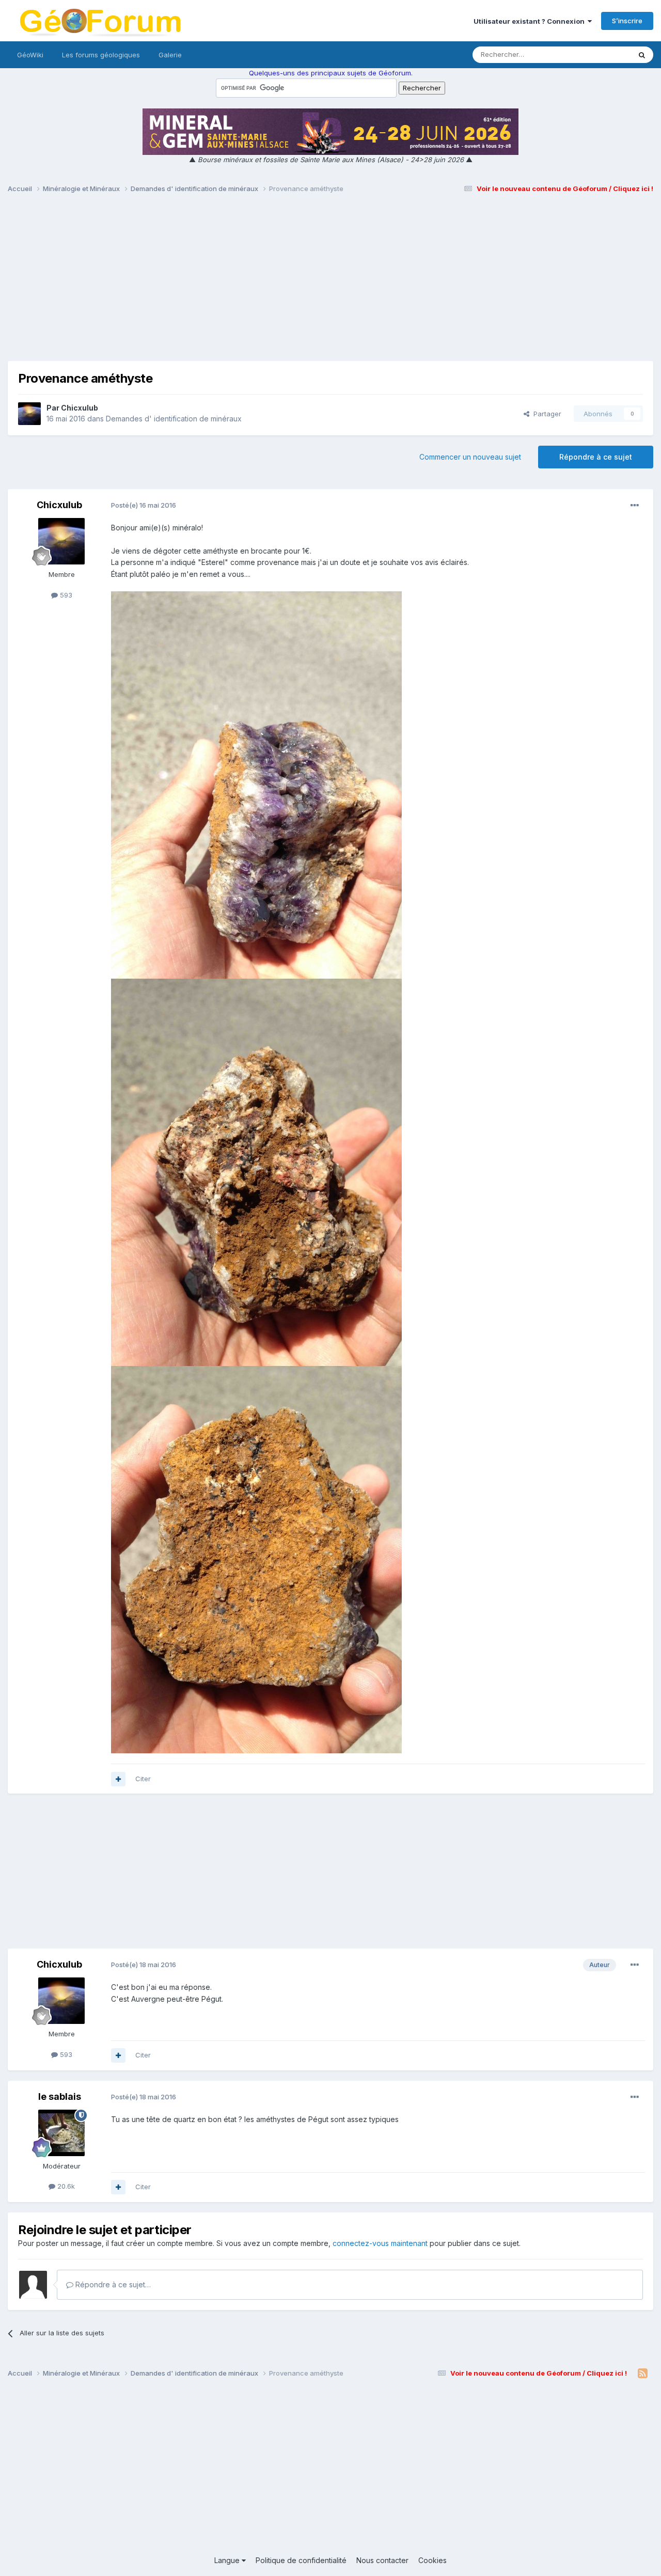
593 (65, 595)
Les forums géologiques (101, 55)
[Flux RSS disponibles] (643, 2374)
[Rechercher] (642, 55)
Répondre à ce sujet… (112, 2284)
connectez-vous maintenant (380, 2243)
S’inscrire (627, 21)
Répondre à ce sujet (596, 457)
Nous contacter (382, 2560)
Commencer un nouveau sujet (470, 457)
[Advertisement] (330, 282)
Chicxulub (80, 408)
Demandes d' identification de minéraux (174, 419)
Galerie (170, 55)
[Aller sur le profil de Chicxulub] (29, 414)
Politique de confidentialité (301, 2560)
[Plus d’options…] (635, 506)
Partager (545, 414)
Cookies (432, 2560)
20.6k (65, 2186)
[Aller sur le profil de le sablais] (61, 2133)
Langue (228, 2560)
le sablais (60, 2096)
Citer (143, 1779)
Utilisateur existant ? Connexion (531, 21)
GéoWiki (30, 55)
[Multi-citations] (118, 1779)
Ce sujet (604, 54)
